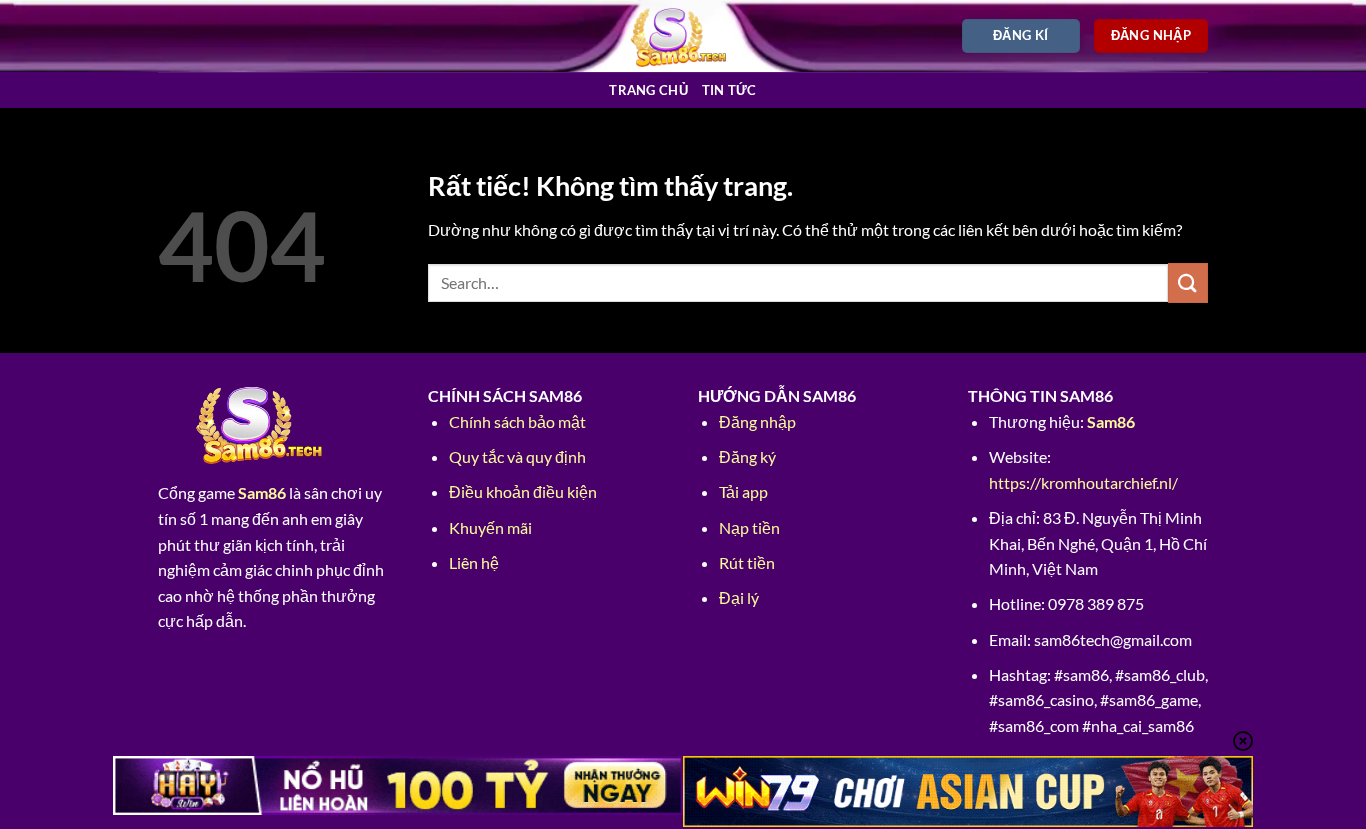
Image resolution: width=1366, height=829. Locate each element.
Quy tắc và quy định (517, 456)
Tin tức (729, 90)
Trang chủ (648, 90)
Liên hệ (474, 562)
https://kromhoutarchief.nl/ (1083, 482)
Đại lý (739, 597)
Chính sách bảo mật (517, 421)
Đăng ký (747, 456)
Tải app (743, 491)
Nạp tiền (749, 527)
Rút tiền (747, 562)
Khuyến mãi (490, 527)
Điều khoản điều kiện (523, 491)
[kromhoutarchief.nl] (683, 35)
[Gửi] (1188, 282)
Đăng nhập (757, 421)
